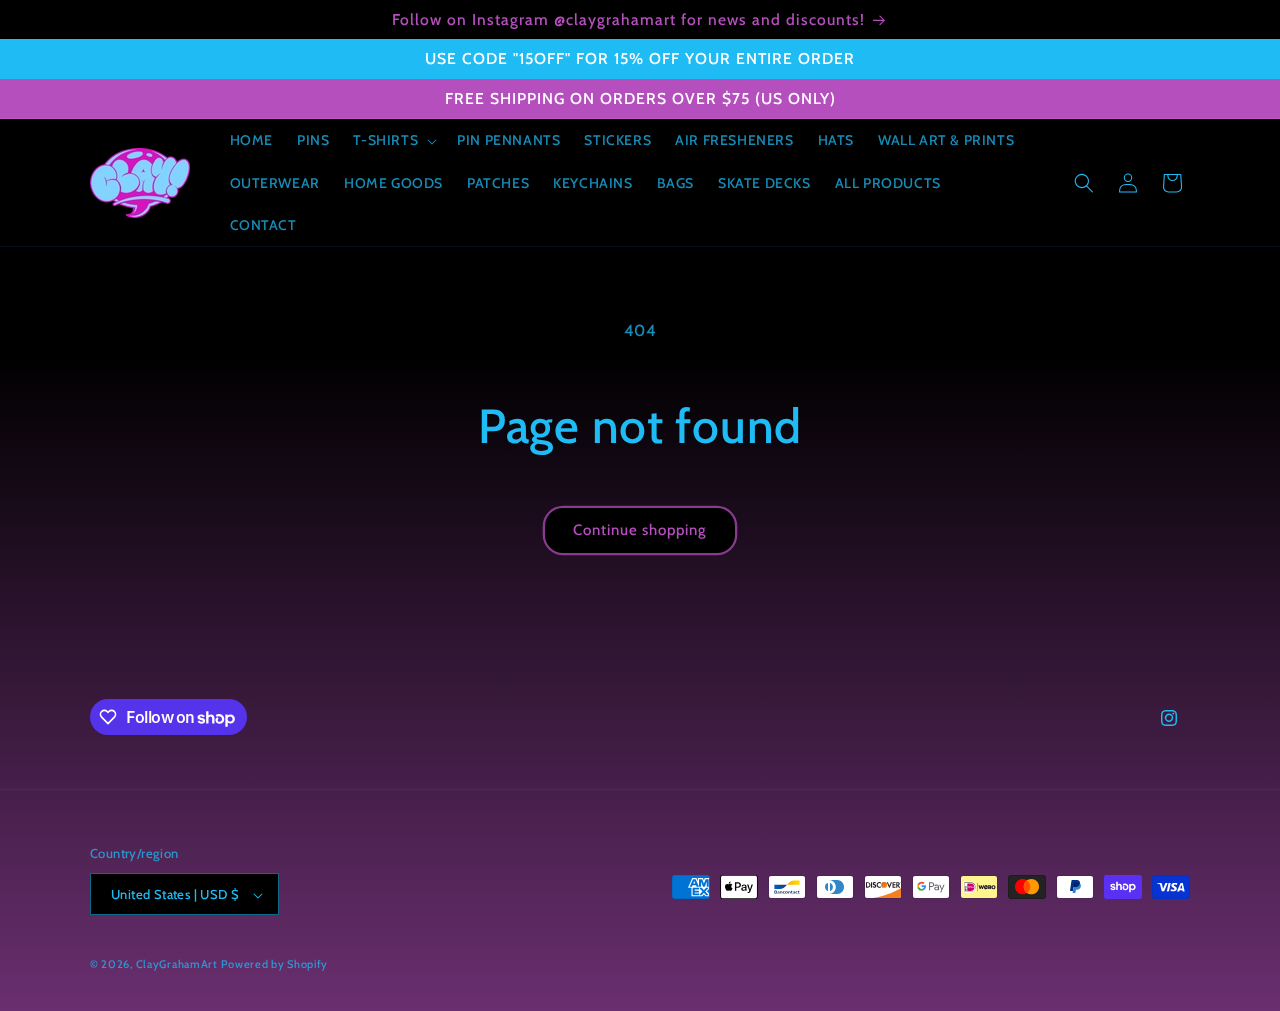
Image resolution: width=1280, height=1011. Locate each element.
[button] (393, 140)
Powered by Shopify (274, 965)
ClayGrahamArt (177, 965)
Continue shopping (640, 530)
